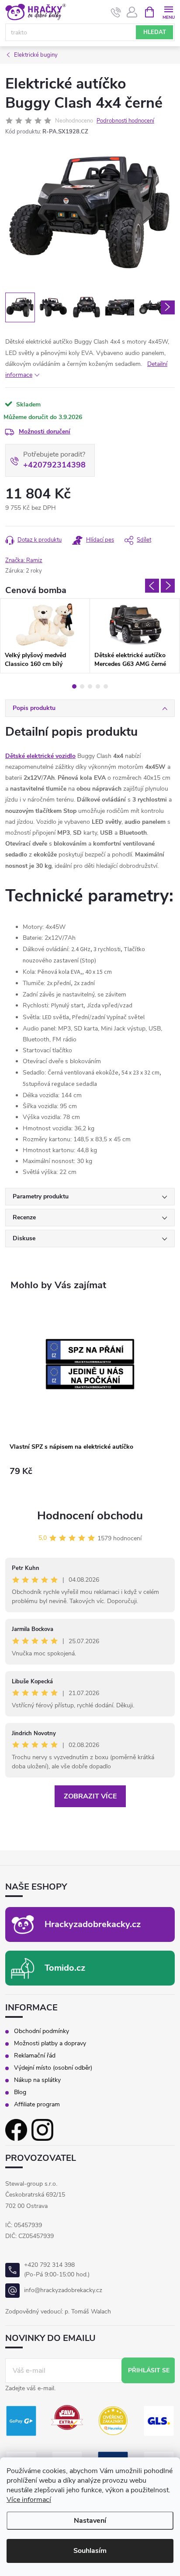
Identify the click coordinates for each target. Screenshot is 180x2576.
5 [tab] (106, 686)
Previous (152, 586)
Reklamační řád (35, 2056)
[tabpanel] (45, 636)
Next (168, 586)
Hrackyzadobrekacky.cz (93, 1924)
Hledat (155, 32)
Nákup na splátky (37, 2080)
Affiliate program (37, 2105)
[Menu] (168, 12)
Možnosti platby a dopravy (50, 2044)
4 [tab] (98, 686)
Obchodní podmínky (42, 2031)
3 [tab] (90, 686)
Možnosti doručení (45, 432)
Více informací (29, 2500)
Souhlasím (90, 2551)
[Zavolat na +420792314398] (116, 12)
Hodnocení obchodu (90, 1516)
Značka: (24, 560)
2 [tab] (82, 686)
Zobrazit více (90, 1796)
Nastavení (90, 2521)
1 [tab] (74, 686)
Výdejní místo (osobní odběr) (53, 2068)
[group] (90, 1397)
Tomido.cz (65, 1968)
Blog (20, 2092)
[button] (90, 1479)
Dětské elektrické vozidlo (40, 756)
